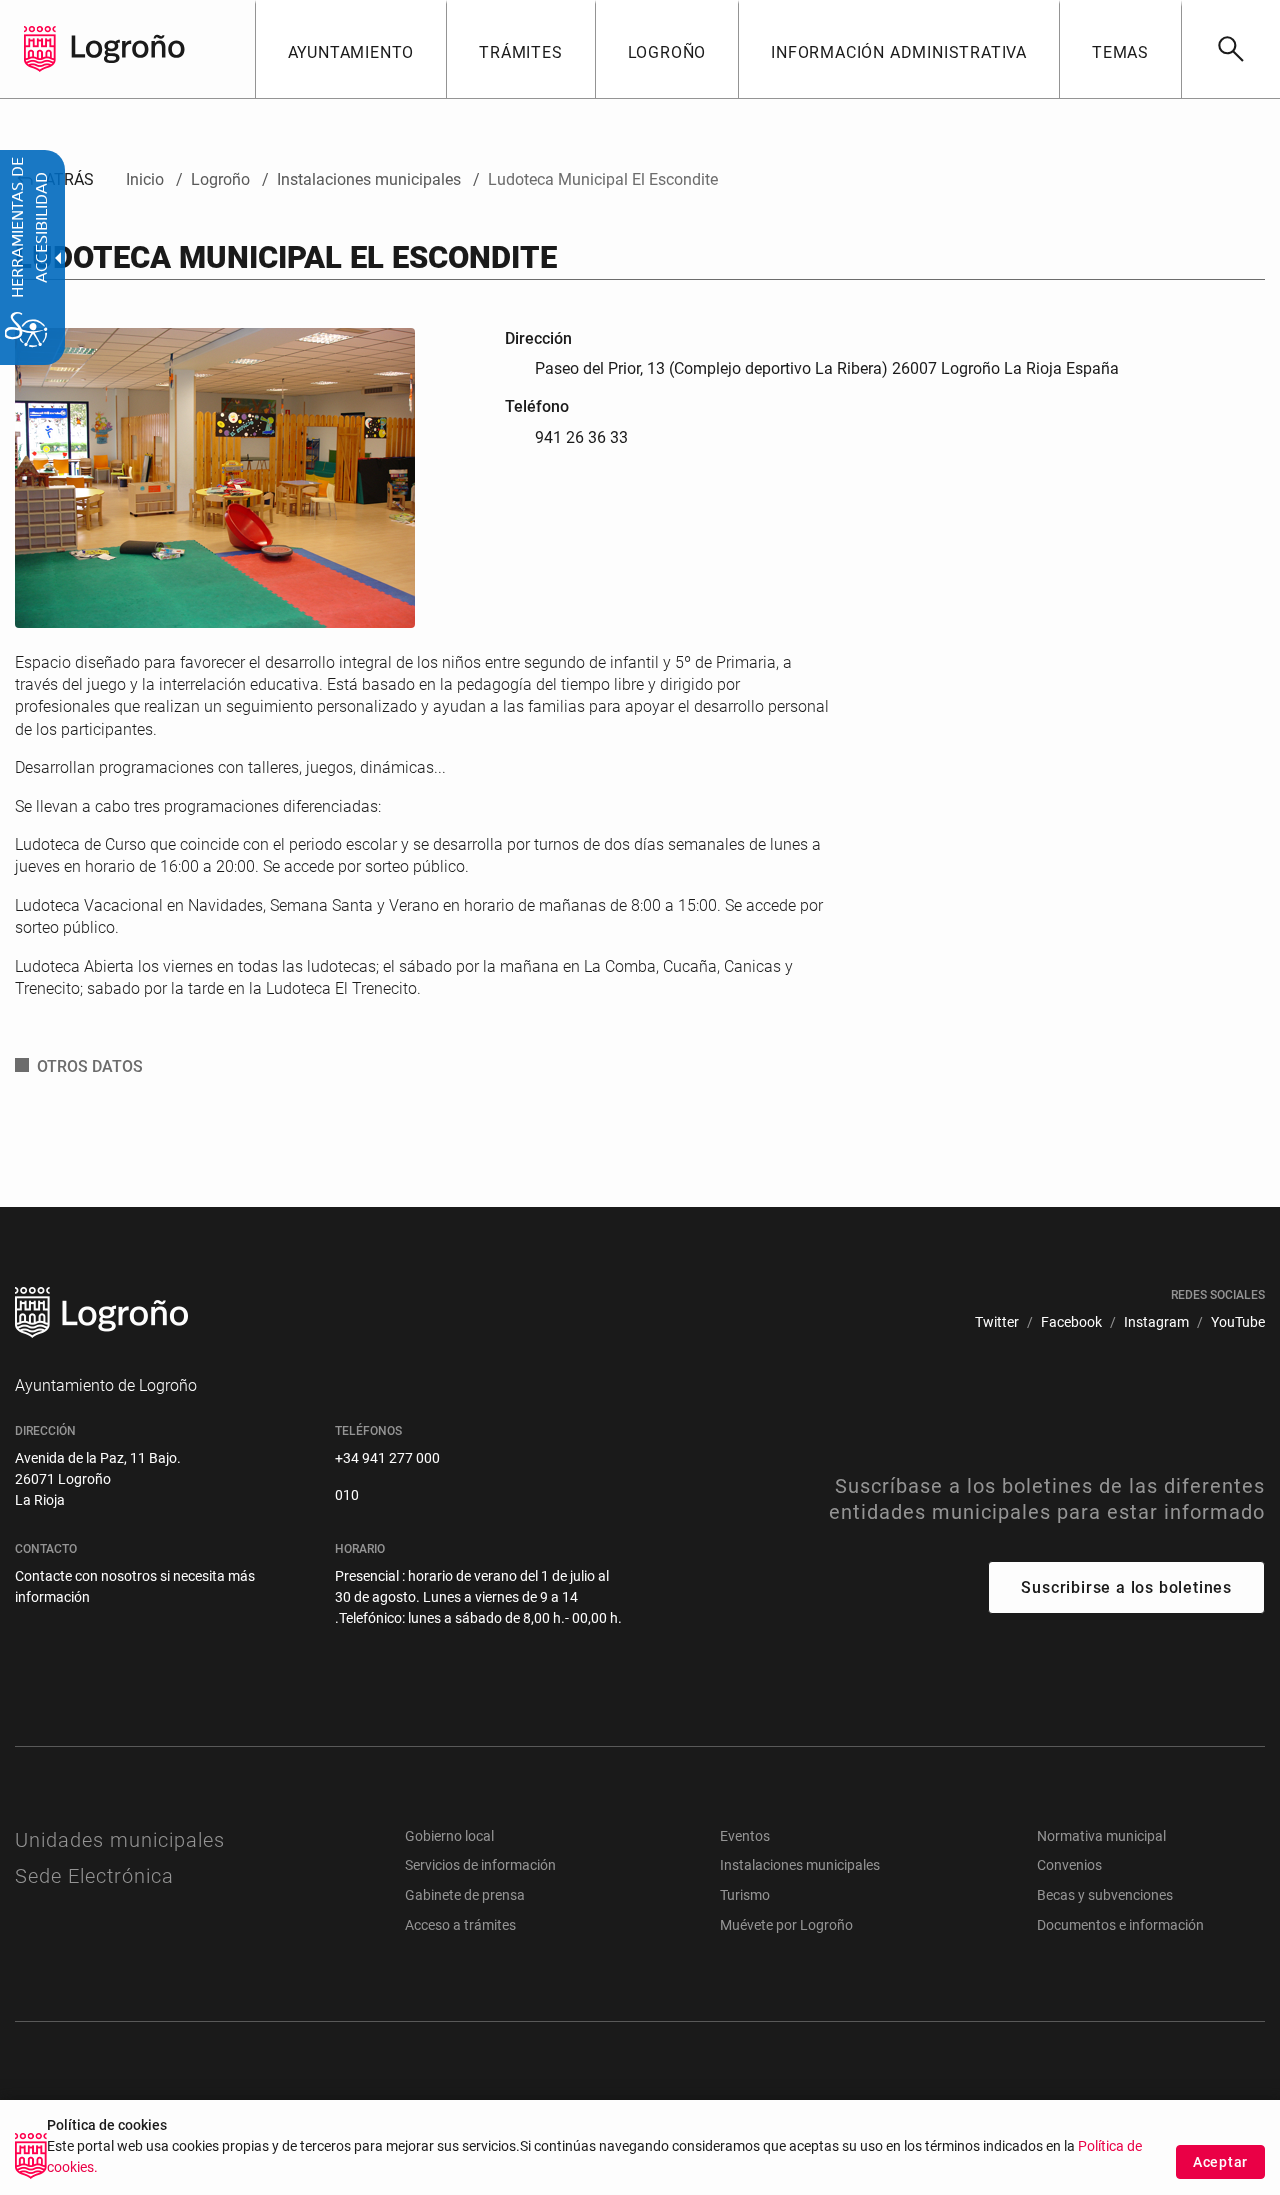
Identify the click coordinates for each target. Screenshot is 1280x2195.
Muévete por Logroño (786, 1925)
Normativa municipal (1101, 1836)
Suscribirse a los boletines (1126, 1587)
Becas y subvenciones (1105, 1895)
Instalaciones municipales (800, 1865)
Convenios (1069, 1865)
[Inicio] (128, 47)
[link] (1230, 49)
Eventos (745, 1836)
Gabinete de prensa (465, 1895)
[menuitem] (351, 49)
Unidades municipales (120, 1840)
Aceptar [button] (1220, 2162)
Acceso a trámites (460, 1925)
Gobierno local (449, 1836)
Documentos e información (1120, 1925)
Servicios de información (480, 1865)
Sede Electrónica (94, 1876)
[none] (40, 49)
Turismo (745, 1895)
